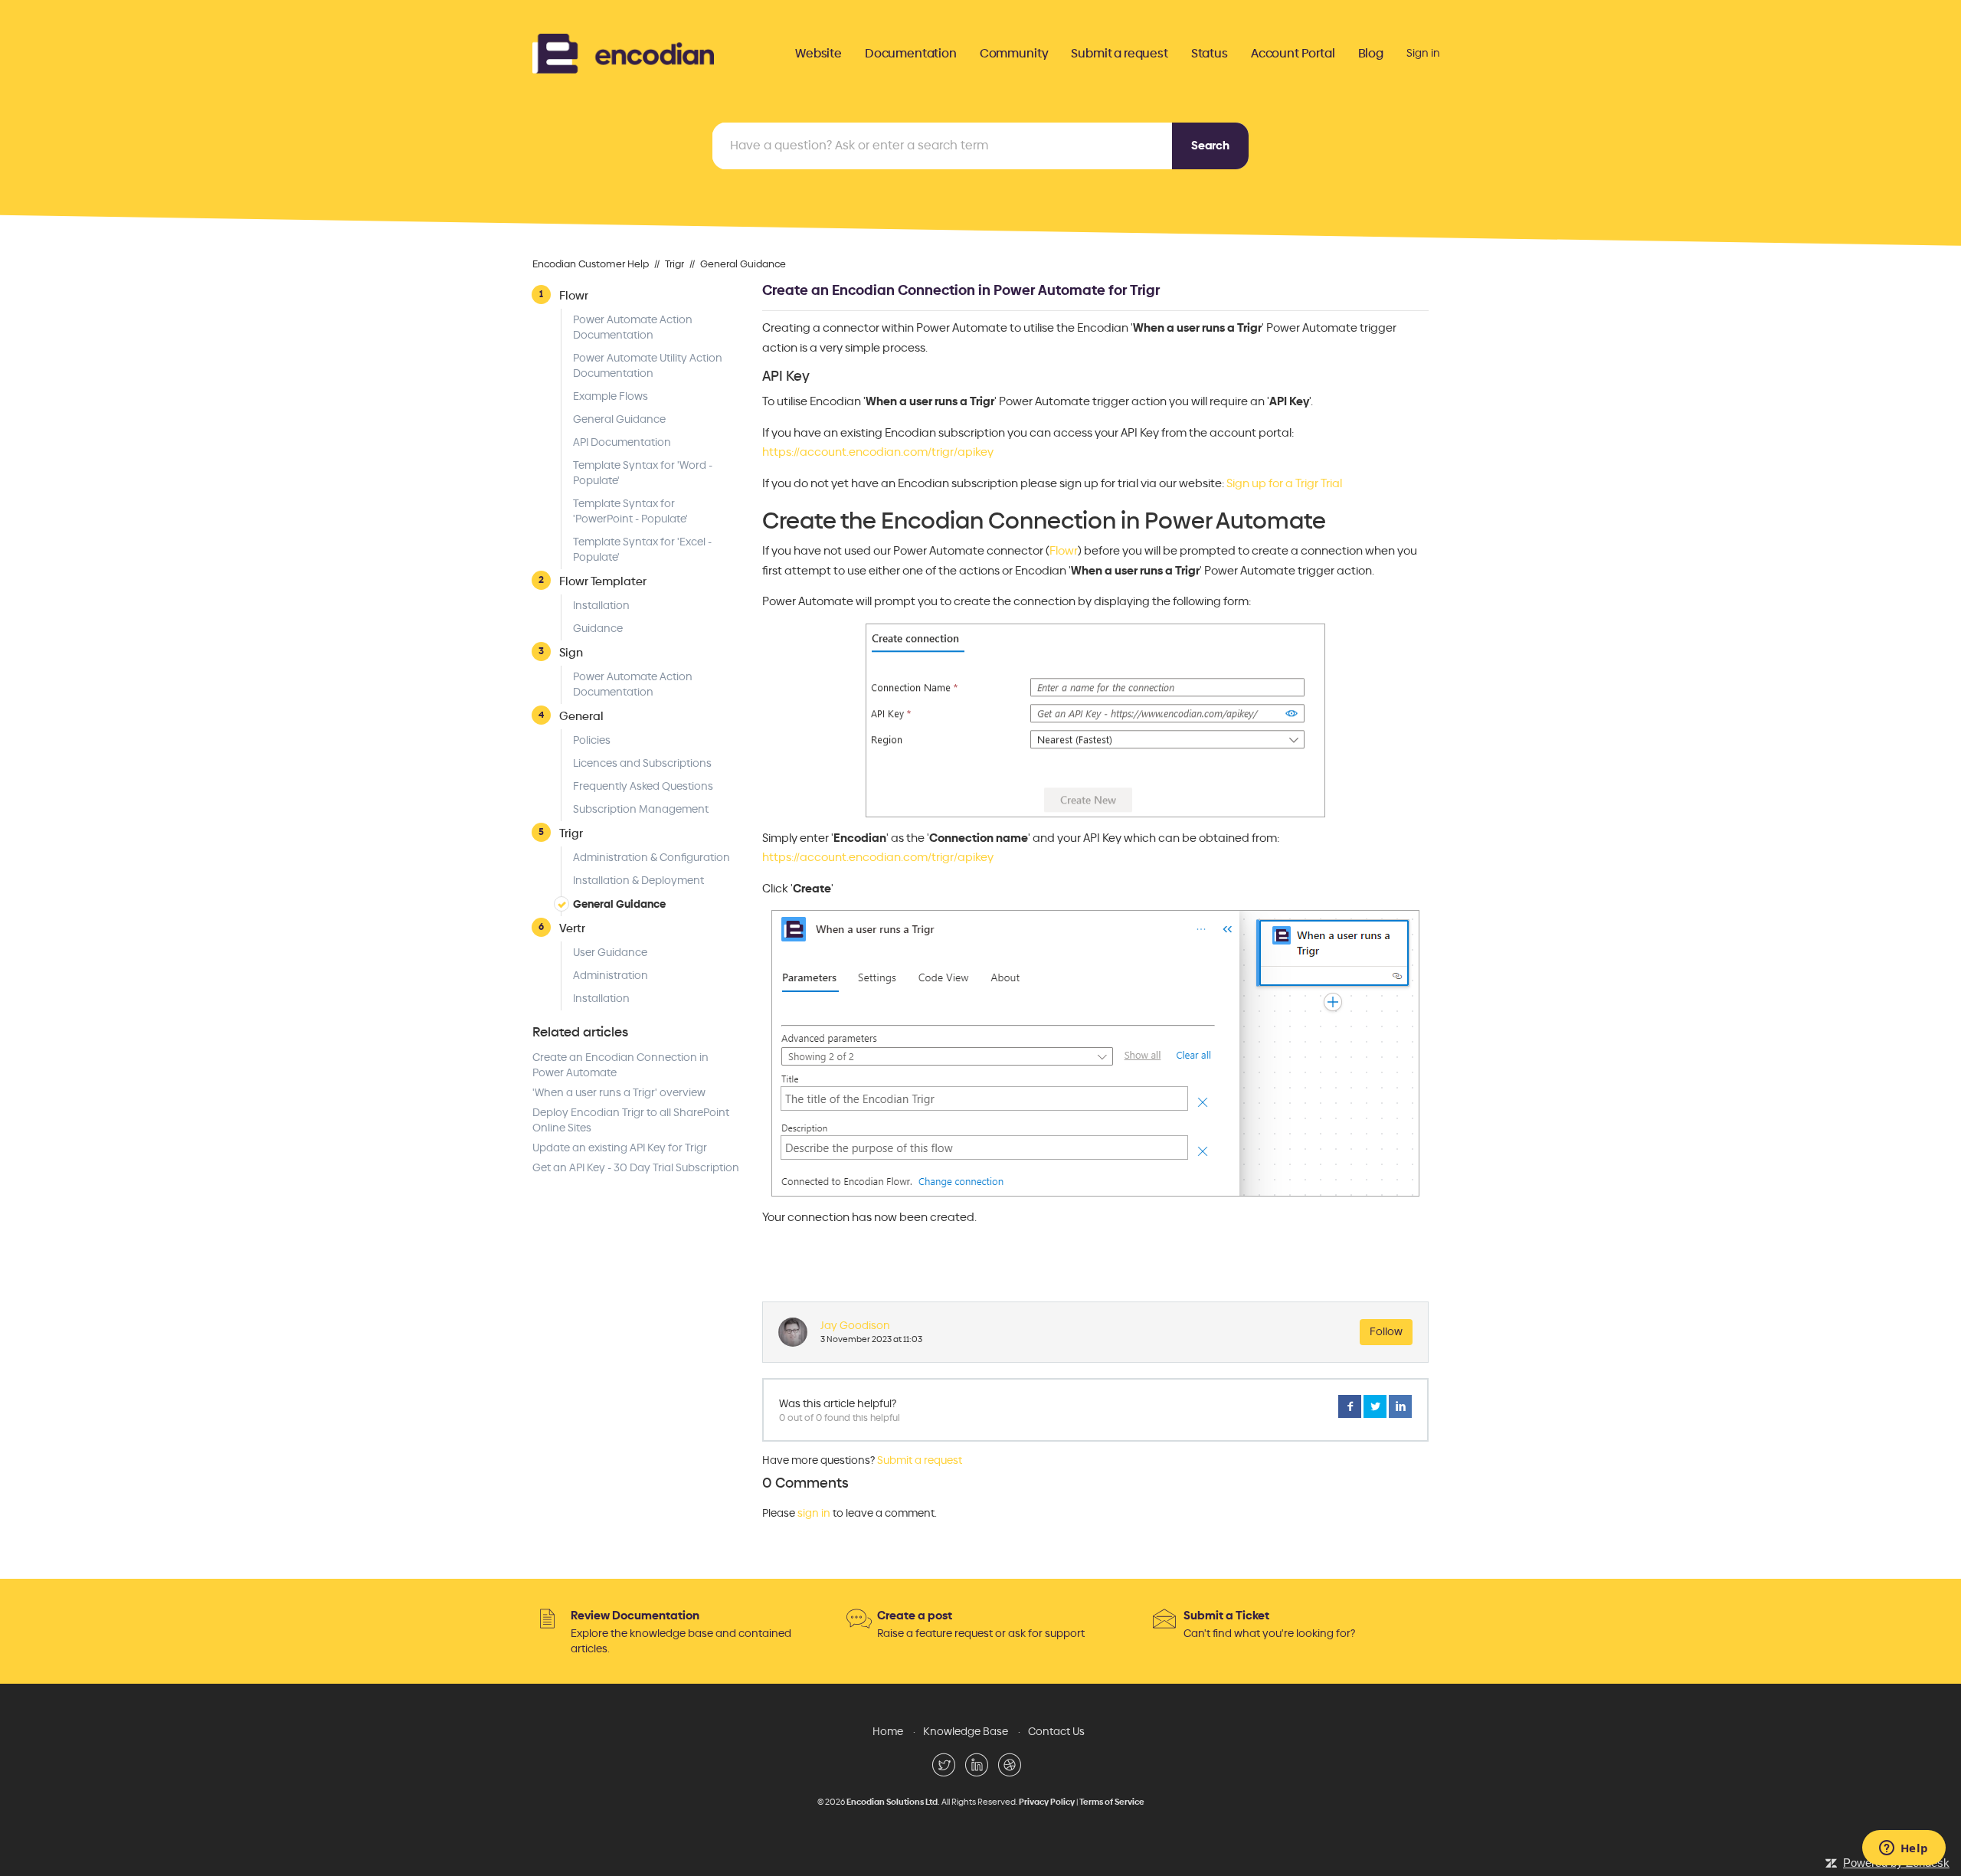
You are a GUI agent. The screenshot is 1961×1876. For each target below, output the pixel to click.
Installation (601, 606)
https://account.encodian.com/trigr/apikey (878, 452)
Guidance (598, 629)
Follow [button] (1386, 1332)
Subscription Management (641, 809)
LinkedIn (1400, 1406)
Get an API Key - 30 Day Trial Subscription (636, 1168)
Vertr (572, 928)
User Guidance (610, 953)
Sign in (1423, 53)
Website (818, 54)
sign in (814, 1513)
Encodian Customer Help (591, 264)
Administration (611, 976)
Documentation (911, 54)
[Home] (623, 52)
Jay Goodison (855, 1326)
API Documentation (622, 442)
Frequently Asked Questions (643, 786)
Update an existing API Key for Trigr (620, 1148)
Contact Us (1056, 1732)
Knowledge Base (966, 1732)
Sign (571, 652)
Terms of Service (1112, 1802)
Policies (592, 740)
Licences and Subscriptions (642, 763)
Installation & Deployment (638, 881)
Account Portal (1293, 54)
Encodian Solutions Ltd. (893, 1802)
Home (888, 1732)
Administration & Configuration (651, 858)
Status (1210, 54)
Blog (1371, 54)
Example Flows (611, 396)
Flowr (574, 295)
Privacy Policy (1047, 1802)
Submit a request (1119, 54)
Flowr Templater (603, 581)
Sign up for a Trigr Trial (1284, 483)
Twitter (1375, 1406)
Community (1014, 54)
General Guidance (743, 264)
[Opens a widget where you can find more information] (1904, 1849)
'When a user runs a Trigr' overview (619, 1093)
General (581, 716)
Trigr (674, 264)
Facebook (1350, 1406)
